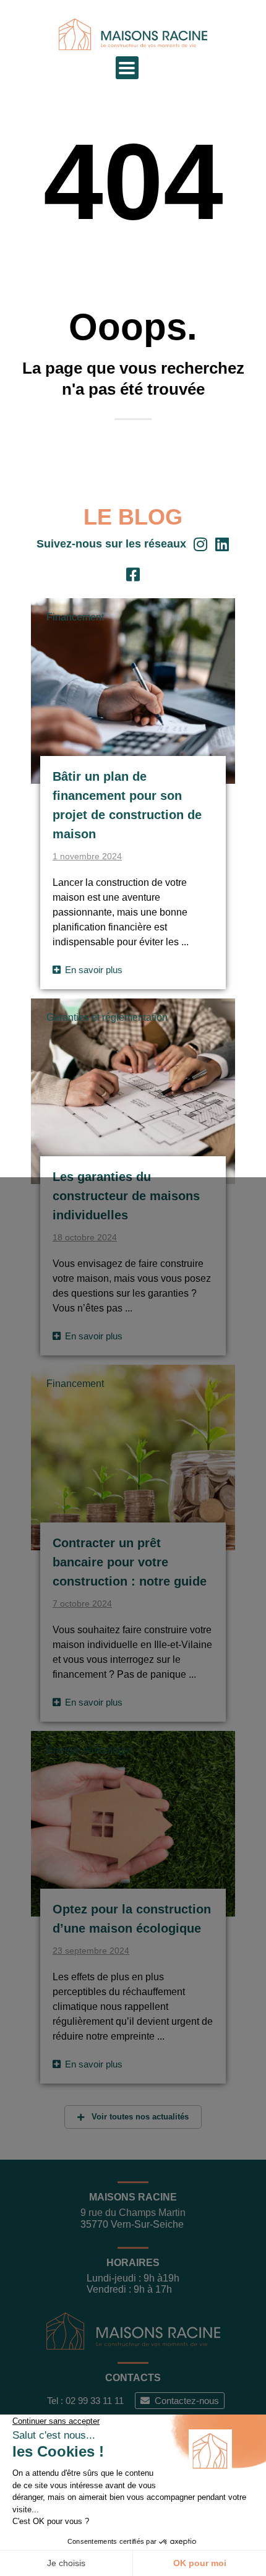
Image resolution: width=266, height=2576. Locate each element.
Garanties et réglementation (107, 1017)
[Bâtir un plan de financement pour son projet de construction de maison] (133, 690)
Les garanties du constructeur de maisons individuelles (126, 1196)
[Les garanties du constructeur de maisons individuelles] (133, 1091)
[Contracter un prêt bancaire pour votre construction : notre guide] (133, 1457)
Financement (75, 617)
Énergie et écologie (89, 1750)
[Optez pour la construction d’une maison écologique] (133, 1823)
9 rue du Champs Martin (133, 2213)
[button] (127, 68)
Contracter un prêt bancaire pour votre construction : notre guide (130, 1562)
